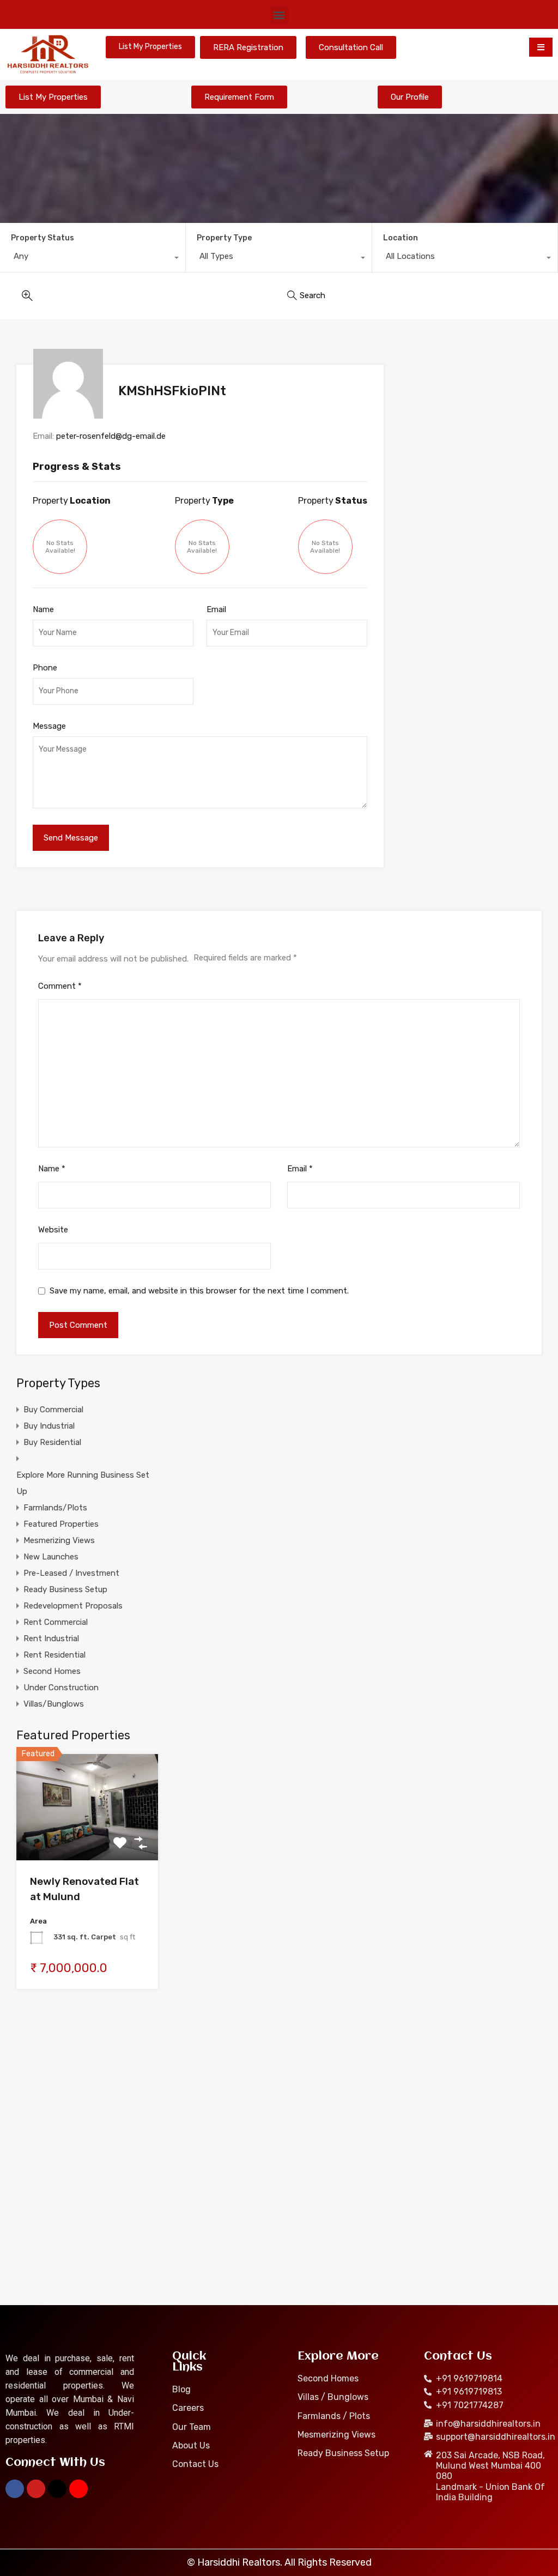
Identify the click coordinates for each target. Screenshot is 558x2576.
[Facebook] (15, 2489)
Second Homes (52, 1671)
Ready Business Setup (65, 1589)
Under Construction (61, 1688)
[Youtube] (36, 2489)
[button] (279, 14)
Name (43, 609)
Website (53, 1230)
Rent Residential (54, 1655)
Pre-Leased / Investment (71, 1573)
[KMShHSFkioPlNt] (69, 384)
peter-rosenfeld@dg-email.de (111, 436)
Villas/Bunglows (54, 1704)
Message (49, 726)
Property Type (224, 238)
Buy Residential (52, 1442)
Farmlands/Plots (55, 1508)
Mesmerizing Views (59, 1540)
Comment (60, 986)
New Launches (51, 1557)
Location (401, 238)
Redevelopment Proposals (73, 1606)
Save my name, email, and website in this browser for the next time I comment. (199, 1291)
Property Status (43, 238)
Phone (45, 668)
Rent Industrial (51, 1638)
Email (216, 609)
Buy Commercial (53, 1410)
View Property (87, 1839)
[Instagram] (78, 2489)
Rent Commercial (56, 1622)
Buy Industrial (49, 1426)
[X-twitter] (57, 2489)
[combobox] (93, 259)
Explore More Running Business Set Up (83, 1483)
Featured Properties (61, 1524)
